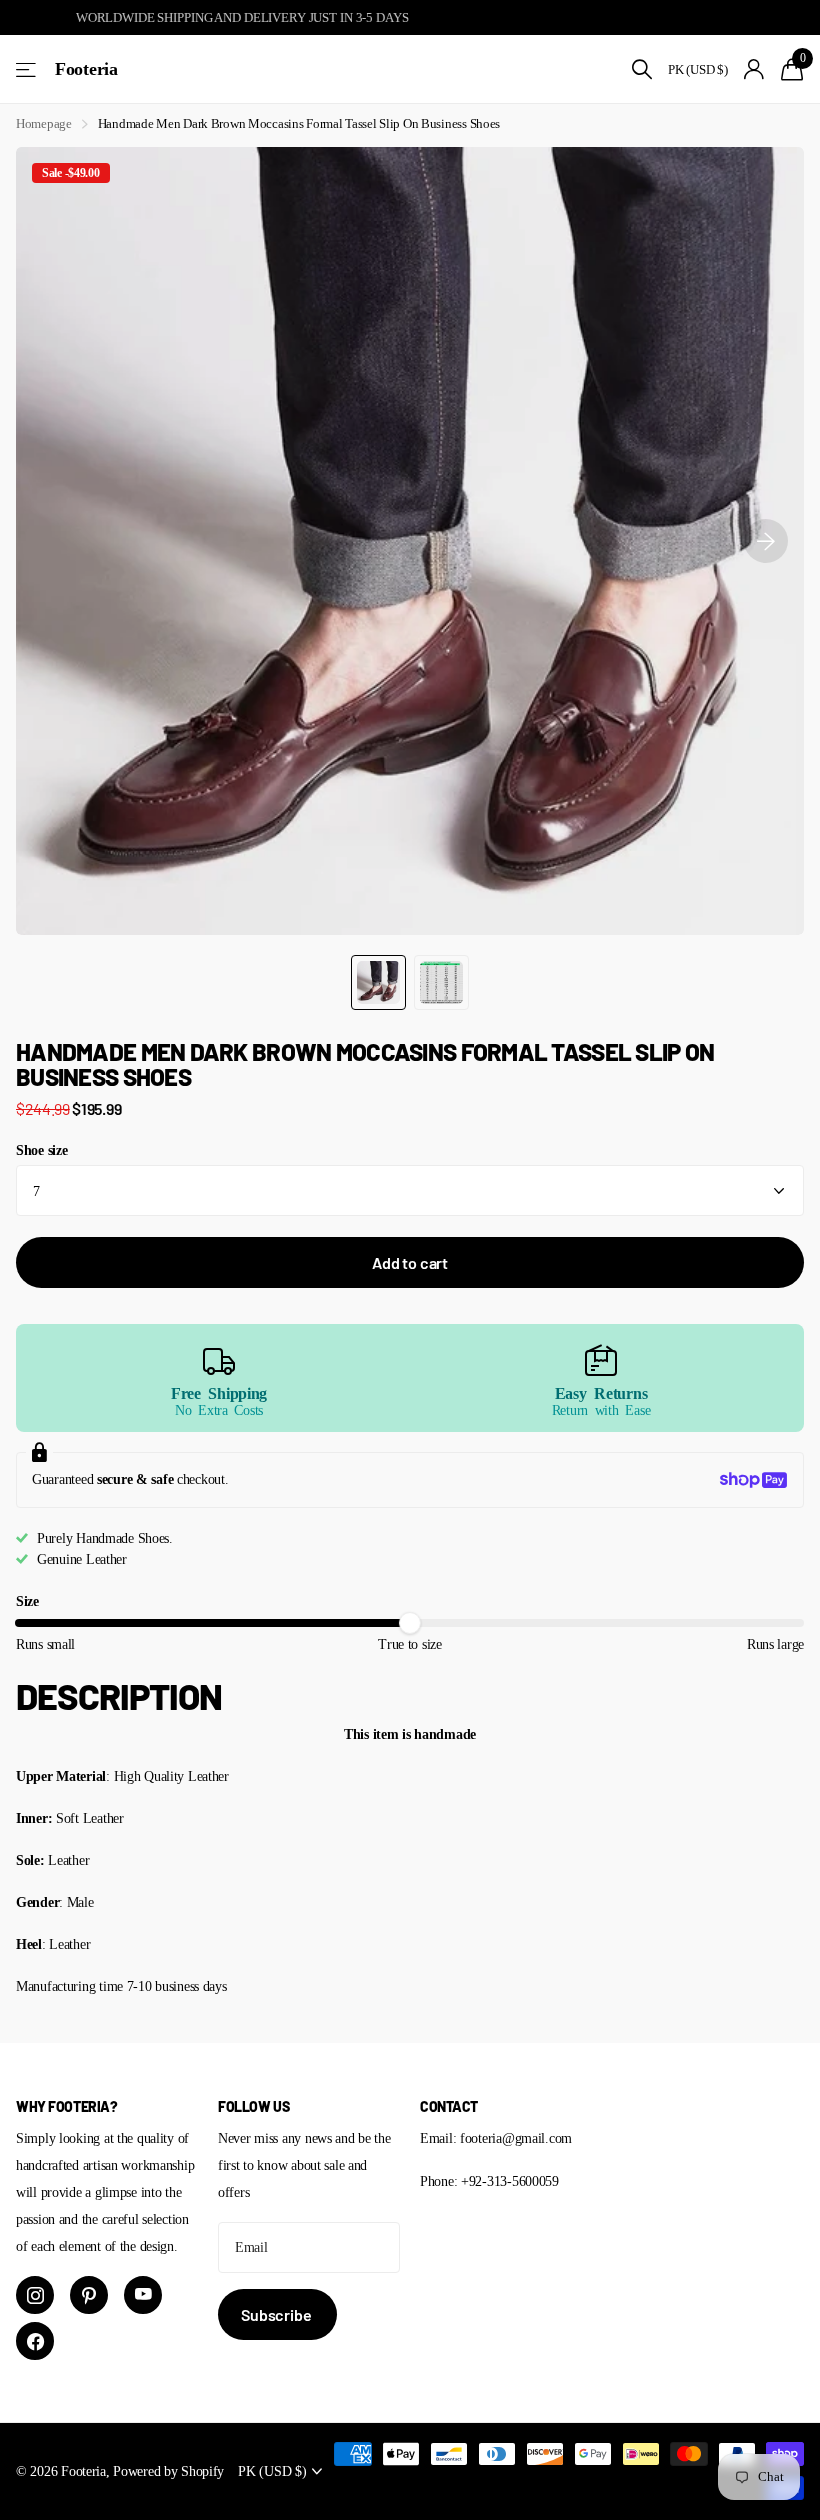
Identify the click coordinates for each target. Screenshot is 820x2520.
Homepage (44, 123)
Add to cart (410, 1262)
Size (27, 1601)
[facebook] (35, 2341)
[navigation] (378, 982)
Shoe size (41, 1150)
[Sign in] (754, 69)
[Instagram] (35, 2295)
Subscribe (277, 2314)
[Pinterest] (89, 2295)
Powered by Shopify (168, 2471)
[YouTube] (143, 2295)
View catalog (27, 69)
